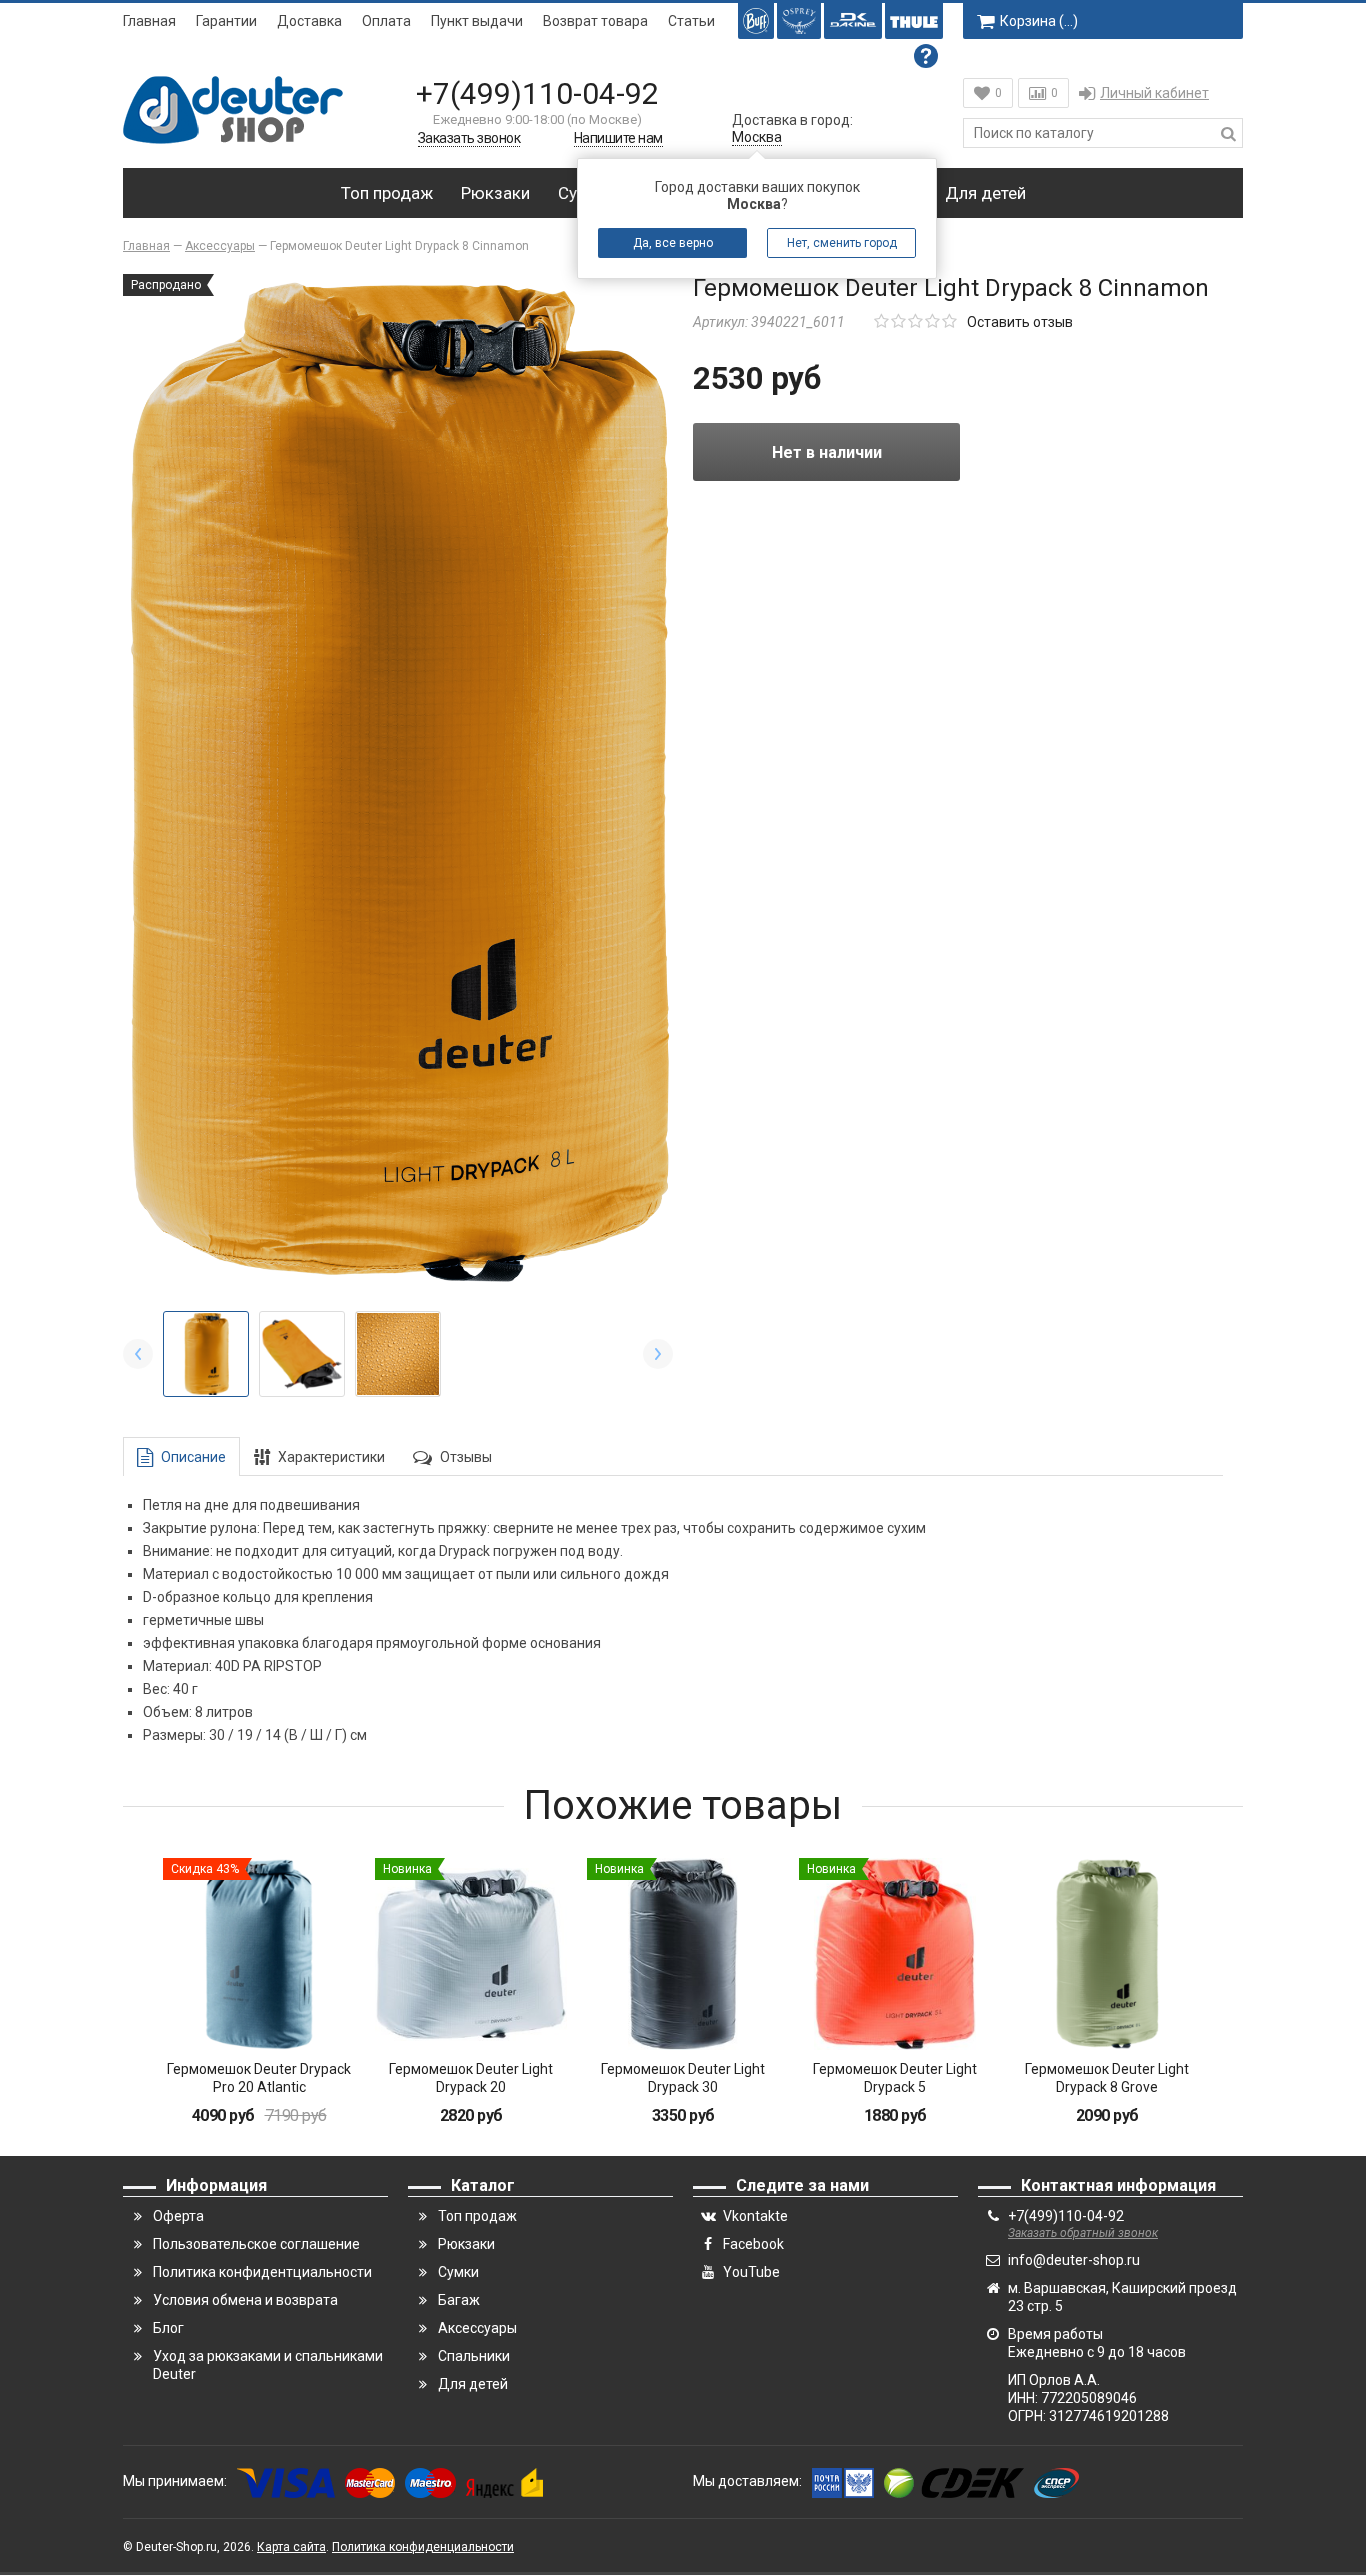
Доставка (309, 21)
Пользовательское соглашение (256, 2244)
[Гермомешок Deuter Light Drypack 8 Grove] (1107, 1954)
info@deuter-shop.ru (1074, 2260)
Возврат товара (595, 21)
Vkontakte (755, 2216)
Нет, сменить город (842, 243)
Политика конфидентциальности (262, 2272)
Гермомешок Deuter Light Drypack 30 (683, 2078)
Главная (149, 21)
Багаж (459, 2300)
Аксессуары (477, 2328)
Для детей (985, 193)
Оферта (178, 2216)
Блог (168, 2328)
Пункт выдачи (477, 21)
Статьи (691, 21)
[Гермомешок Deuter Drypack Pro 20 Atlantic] (259, 1954)
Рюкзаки (495, 193)
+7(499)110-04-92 (537, 93)
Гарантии (226, 21)
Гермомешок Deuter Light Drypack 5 (895, 2078)
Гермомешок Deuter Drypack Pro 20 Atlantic (259, 2078)
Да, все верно (673, 243)
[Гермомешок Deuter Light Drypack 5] (895, 1954)
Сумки (458, 2272)
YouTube (751, 2272)
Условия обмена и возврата (245, 2300)
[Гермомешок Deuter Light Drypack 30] (683, 1954)
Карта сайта (291, 2547)
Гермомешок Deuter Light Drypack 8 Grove (1107, 2078)
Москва (757, 137)
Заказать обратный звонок (1083, 2233)
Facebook (753, 2244)
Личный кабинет (1154, 93)
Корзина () (1039, 21)
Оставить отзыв (1020, 322)
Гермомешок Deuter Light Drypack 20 (471, 2078)
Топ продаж (387, 193)
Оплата (386, 21)
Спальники (474, 2356)
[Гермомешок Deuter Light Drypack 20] (471, 1954)
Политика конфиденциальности (423, 2547)
